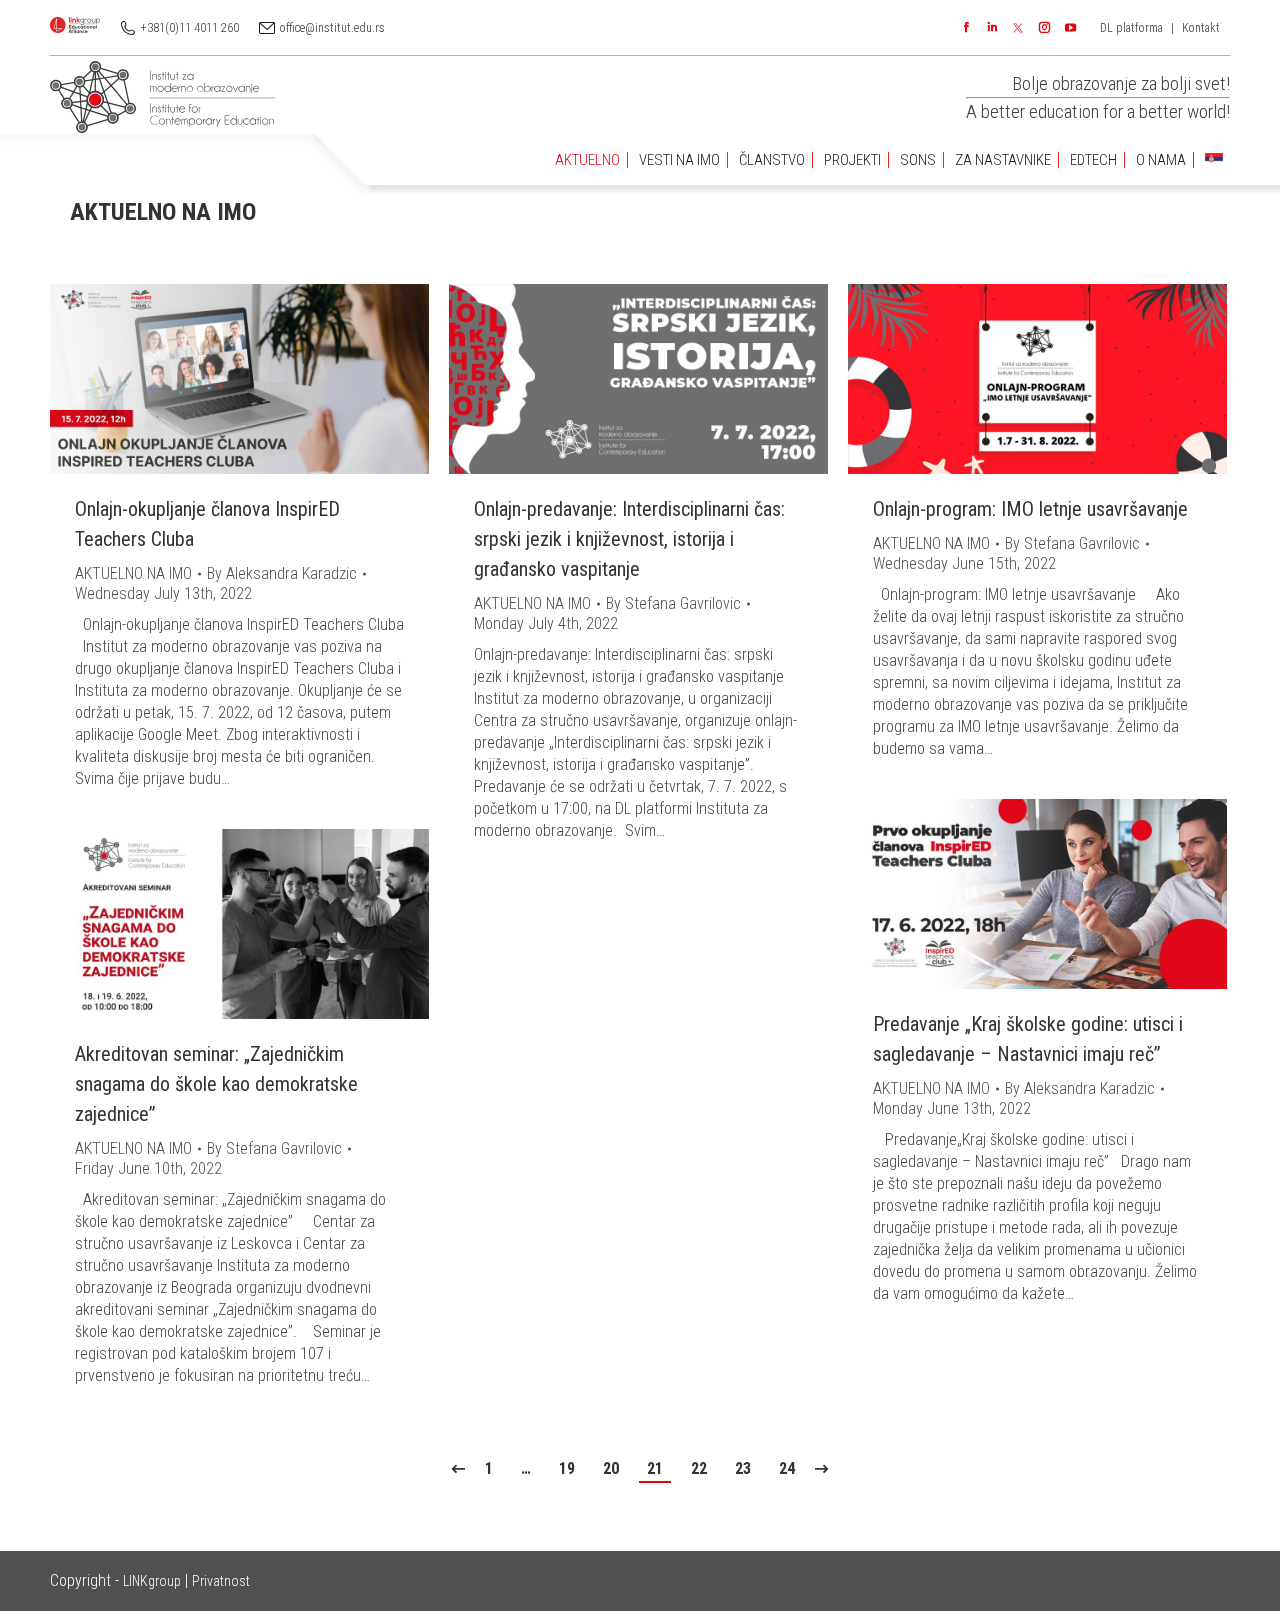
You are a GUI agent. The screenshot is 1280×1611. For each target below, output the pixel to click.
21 (655, 1468)
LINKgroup (152, 1581)
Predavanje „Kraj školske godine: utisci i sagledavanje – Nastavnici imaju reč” (1028, 1039)
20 (611, 1468)
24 (787, 1468)
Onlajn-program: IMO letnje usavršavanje (1030, 509)
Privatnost (221, 1581)
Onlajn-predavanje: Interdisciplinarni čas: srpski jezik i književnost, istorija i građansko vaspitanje (629, 539)
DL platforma (1131, 28)
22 (699, 1468)
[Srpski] (1214, 160)
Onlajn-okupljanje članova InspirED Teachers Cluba (207, 524)
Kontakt (1201, 28)
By (282, 573)
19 (567, 1468)
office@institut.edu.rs (332, 28)
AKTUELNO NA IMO (133, 573)
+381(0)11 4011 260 (190, 28)
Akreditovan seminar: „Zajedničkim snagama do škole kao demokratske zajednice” (216, 1084)
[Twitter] (1018, 28)
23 (743, 1468)
